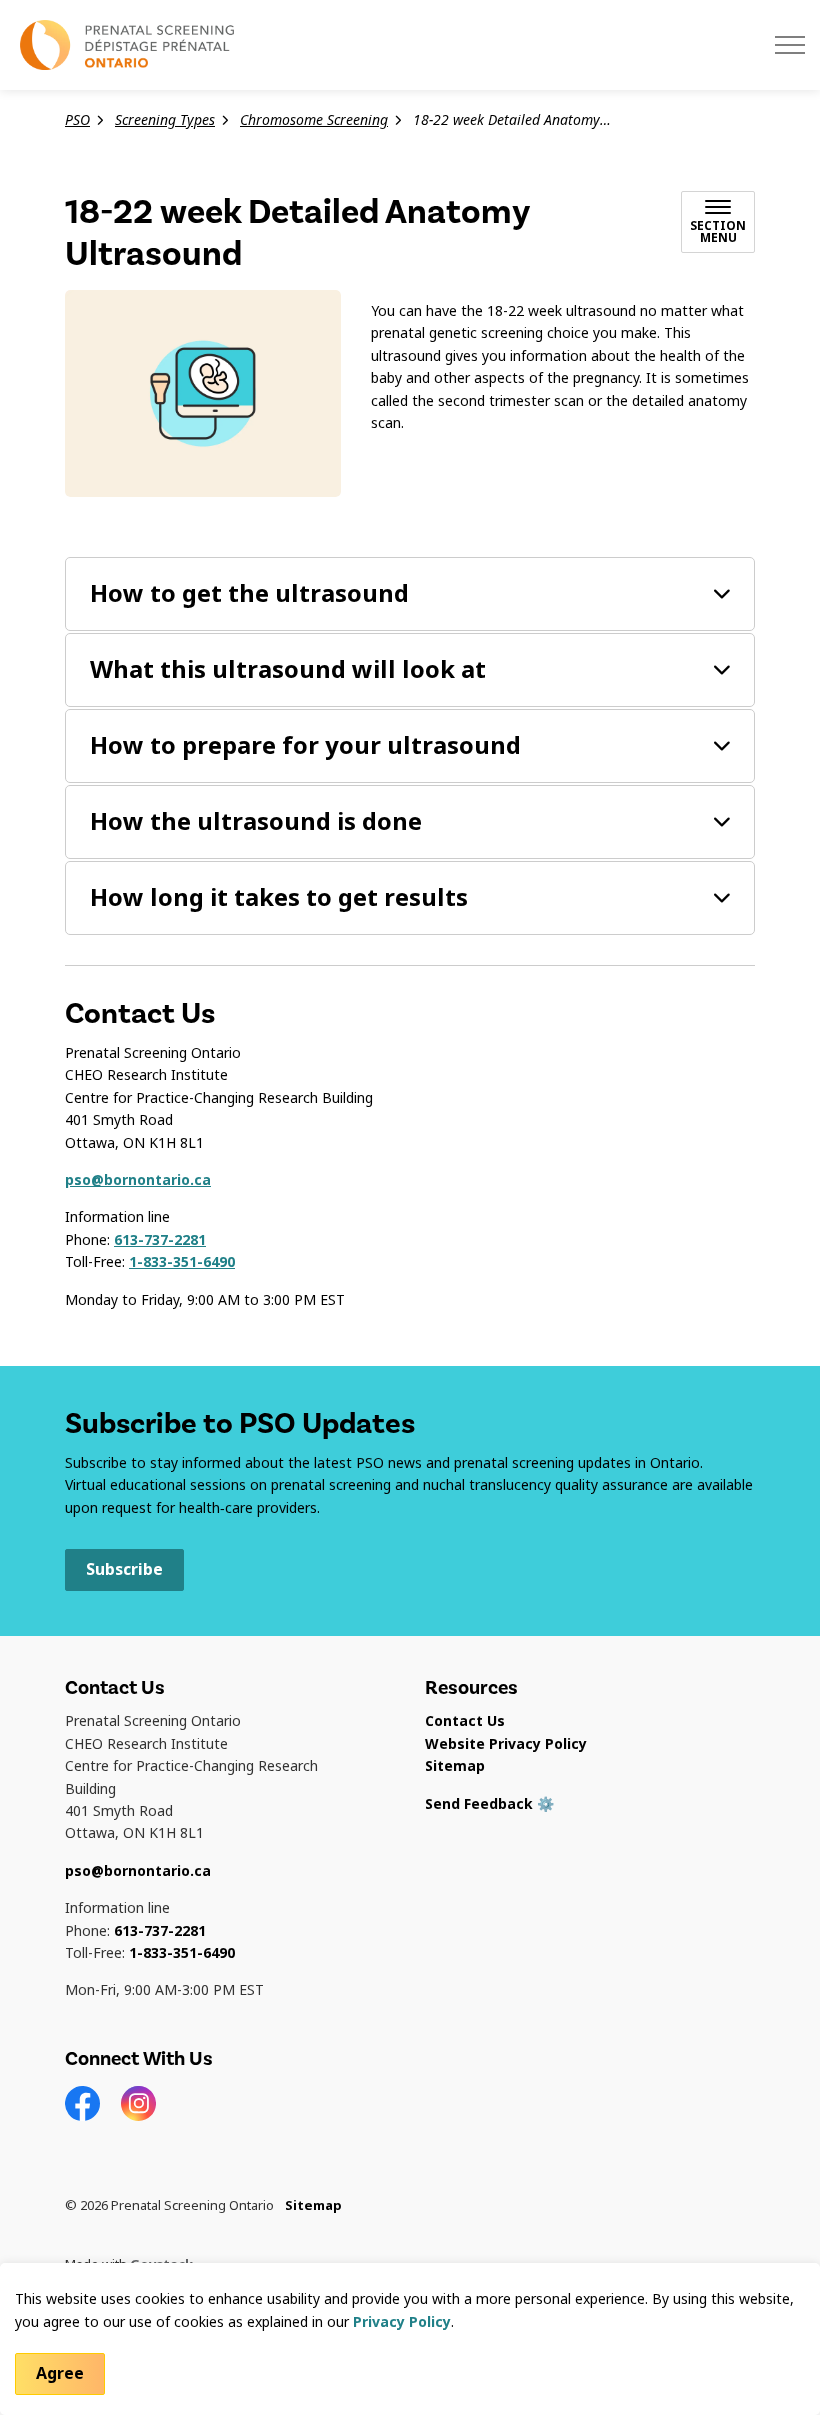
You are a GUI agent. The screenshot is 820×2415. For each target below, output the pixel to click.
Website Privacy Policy (506, 1744)
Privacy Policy (402, 2322)
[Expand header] (790, 45)
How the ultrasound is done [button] (256, 821)
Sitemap (455, 1766)
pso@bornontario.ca (138, 1180)
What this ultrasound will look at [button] (288, 669)
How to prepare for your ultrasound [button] (305, 745)
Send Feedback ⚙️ (489, 1804)
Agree (60, 2373)
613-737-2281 (160, 1240)
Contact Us (465, 1721)
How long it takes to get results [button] (279, 897)
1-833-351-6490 (182, 1262)
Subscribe (124, 1569)
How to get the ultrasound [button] (249, 593)
